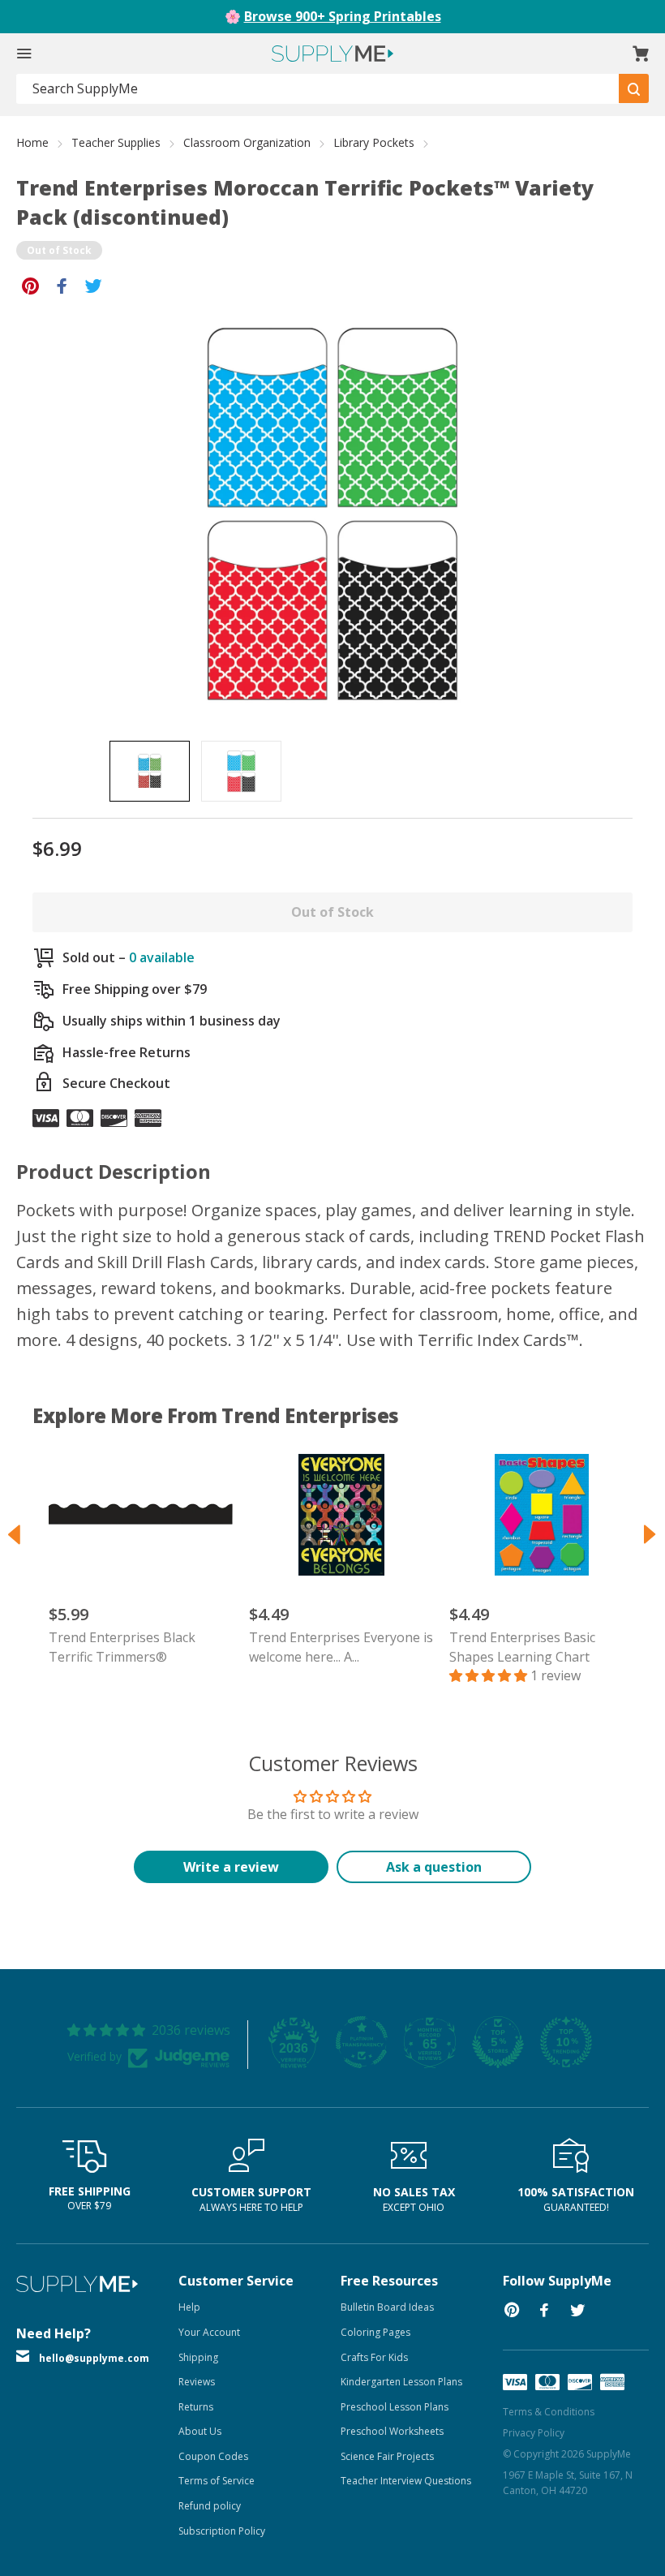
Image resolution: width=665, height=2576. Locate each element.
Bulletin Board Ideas (387, 2307)
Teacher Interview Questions (406, 2481)
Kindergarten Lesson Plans (401, 2382)
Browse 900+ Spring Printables (343, 16)
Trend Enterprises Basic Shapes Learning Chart (522, 1647)
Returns (196, 2407)
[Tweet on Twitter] (94, 285)
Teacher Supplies (116, 142)
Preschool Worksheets (392, 2431)
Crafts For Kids (374, 2357)
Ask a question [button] (434, 1867)
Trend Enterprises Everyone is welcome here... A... (341, 1647)
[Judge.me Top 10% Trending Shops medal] (566, 2042)
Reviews (197, 2382)
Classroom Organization (247, 142)
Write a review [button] (231, 1867)
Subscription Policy (222, 2531)
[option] (150, 771)
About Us (200, 2431)
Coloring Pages (375, 2332)
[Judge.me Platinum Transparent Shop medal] (362, 2042)
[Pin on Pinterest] (30, 285)
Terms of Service (217, 2481)
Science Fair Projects (387, 2456)
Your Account (209, 2332)
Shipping (198, 2357)
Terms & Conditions (549, 2412)
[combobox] (318, 89)
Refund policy (210, 2506)
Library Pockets (374, 142)
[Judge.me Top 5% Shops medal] (498, 2042)
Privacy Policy (534, 2433)
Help (189, 2307)
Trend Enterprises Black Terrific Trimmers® (122, 1647)
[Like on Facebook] (62, 285)
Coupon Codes (213, 2456)
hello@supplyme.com (94, 2358)
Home (32, 142)
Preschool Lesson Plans (395, 2407)
